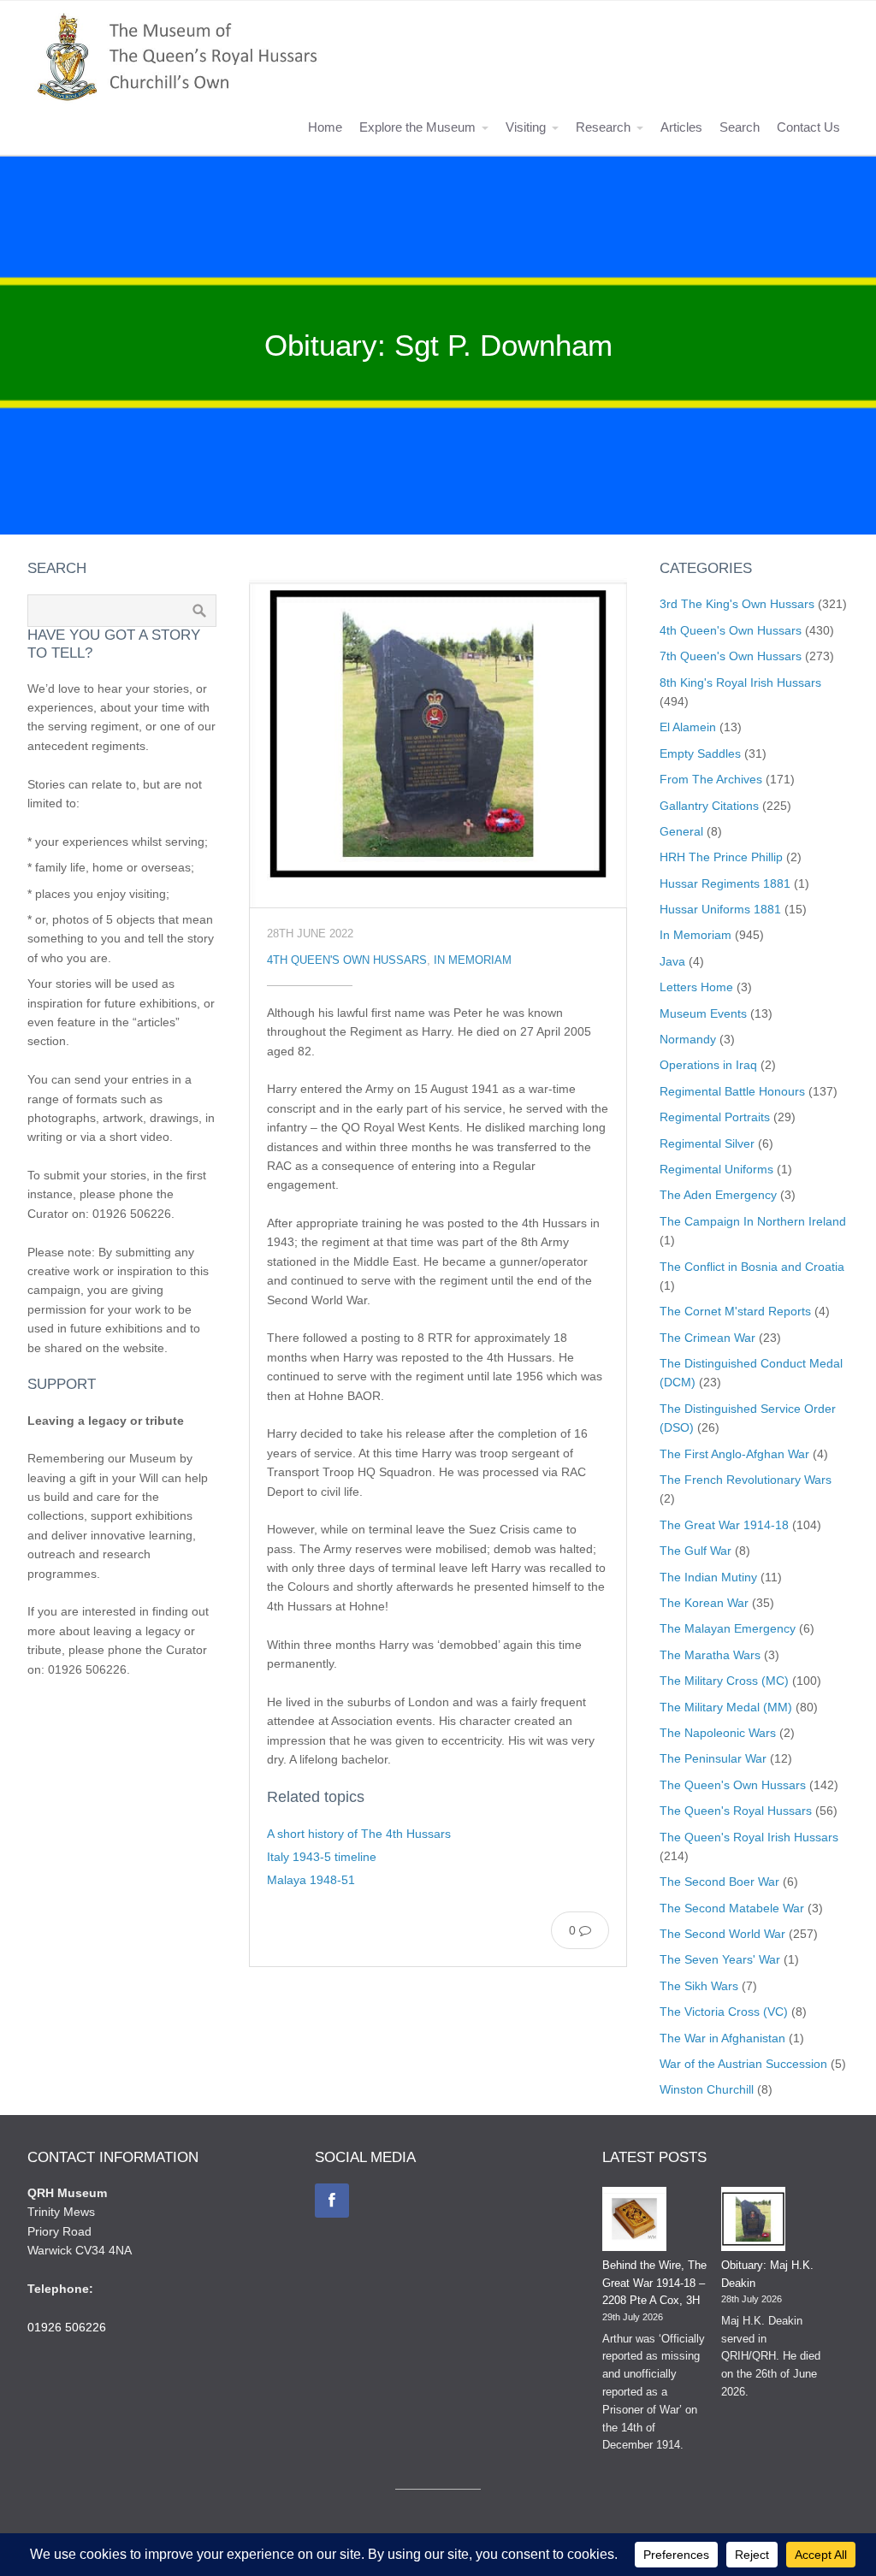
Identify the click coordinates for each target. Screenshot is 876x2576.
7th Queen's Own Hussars (731, 656)
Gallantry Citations (709, 806)
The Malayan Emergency (728, 1628)
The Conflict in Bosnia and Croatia (752, 1267)
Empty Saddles (700, 753)
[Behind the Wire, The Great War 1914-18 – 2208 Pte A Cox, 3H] (634, 2222)
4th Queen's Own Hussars (347, 960)
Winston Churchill (707, 2089)
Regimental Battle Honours (732, 1091)
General (681, 831)
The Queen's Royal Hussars (736, 1811)
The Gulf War (695, 1551)
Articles (681, 127)
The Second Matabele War (732, 1908)
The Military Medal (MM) (726, 1707)
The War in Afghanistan (722, 2038)
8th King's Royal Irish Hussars (740, 682)
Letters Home (696, 987)
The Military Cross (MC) (724, 1681)
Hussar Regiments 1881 (725, 883)
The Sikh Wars (699, 1986)
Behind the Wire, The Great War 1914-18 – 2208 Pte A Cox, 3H (654, 2283)
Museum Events (703, 1013)
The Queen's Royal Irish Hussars (749, 1837)
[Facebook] (332, 2201)
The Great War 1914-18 (724, 1525)
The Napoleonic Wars (718, 1733)
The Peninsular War (713, 1758)
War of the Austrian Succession (743, 2064)
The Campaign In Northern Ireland (753, 1221)
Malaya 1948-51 (311, 1880)
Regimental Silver (707, 1143)
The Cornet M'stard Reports (735, 1311)
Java (672, 961)
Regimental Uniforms (716, 1169)
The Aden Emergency (718, 1195)
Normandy (688, 1039)
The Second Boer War (719, 1882)
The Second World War (722, 1934)
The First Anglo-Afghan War (734, 1454)
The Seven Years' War (720, 1959)
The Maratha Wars (710, 1655)
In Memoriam (473, 960)
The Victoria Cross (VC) (724, 2012)
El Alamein (688, 727)
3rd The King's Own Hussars (737, 604)
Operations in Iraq (708, 1065)
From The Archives (711, 779)
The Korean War (704, 1603)
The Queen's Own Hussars (733, 1785)
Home (325, 127)
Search (740, 127)
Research (603, 127)
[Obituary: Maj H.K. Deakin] (753, 2222)
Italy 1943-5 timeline (322, 1857)
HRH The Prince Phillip (721, 857)
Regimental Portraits (715, 1117)
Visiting (526, 127)
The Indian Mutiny (708, 1577)
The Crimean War (707, 1338)
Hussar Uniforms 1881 (720, 909)
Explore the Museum (417, 127)
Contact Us (808, 127)
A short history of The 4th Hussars (359, 1834)
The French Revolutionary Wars (746, 1480)
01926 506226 (67, 2327)
